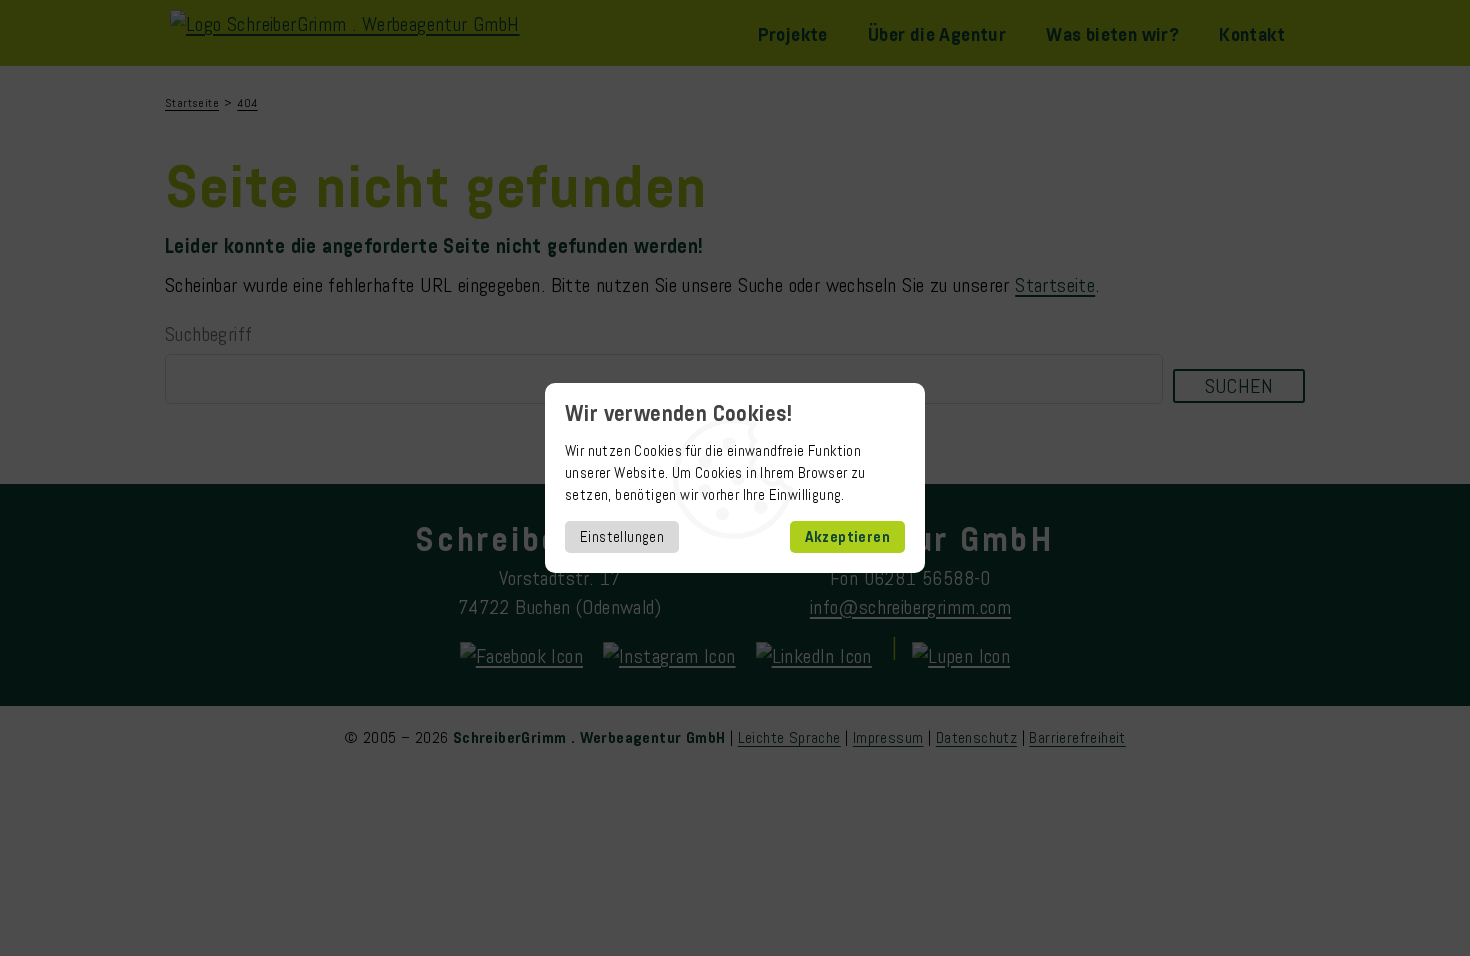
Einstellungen (622, 537)
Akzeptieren (847, 537)
